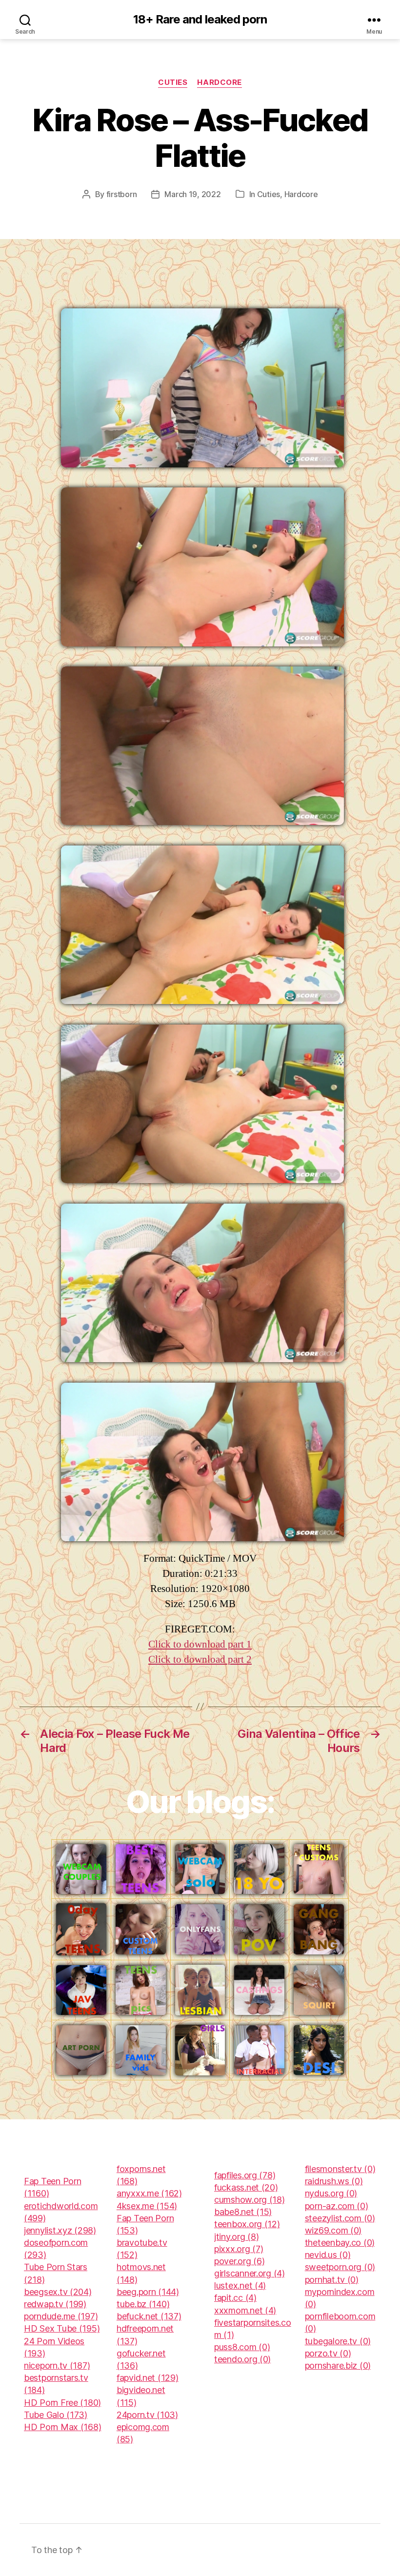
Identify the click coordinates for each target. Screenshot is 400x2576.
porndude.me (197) (61, 2316)
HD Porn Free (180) (62, 2403)
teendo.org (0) (242, 2359)
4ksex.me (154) (147, 2206)
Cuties (173, 82)
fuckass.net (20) (246, 2187)
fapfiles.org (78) (245, 2175)
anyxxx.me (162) (149, 2193)
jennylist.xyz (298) (60, 2230)
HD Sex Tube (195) (62, 2328)
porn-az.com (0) (337, 2206)
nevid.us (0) (328, 2255)
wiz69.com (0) (333, 2230)
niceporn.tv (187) (57, 2365)
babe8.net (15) (243, 2212)
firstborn (122, 194)
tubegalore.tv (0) (338, 2341)
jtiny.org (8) (237, 2237)
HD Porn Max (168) (62, 2427)
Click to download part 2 (200, 1660)
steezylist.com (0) (340, 2218)
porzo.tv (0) (328, 2353)
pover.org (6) (240, 2261)
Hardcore (219, 82)
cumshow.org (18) (250, 2200)
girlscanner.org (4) (250, 2273)
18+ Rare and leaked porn (200, 20)
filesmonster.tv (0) (340, 2169)
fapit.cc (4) (235, 2298)
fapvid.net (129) (148, 2378)
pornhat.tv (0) (332, 2280)
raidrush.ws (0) (334, 2181)
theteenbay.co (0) (340, 2243)
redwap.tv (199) (55, 2304)
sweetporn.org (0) (340, 2267)
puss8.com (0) (242, 2347)
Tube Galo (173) (56, 2415)
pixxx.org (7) (239, 2249)
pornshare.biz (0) (338, 2365)
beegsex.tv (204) (58, 2292)
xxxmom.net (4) (245, 2310)
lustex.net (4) (240, 2285)
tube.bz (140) (143, 2304)
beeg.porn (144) (148, 2292)
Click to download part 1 (200, 1644)
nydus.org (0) (331, 2193)
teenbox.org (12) (247, 2224)
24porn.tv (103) (147, 2415)
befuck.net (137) (149, 2316)
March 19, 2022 (192, 194)
